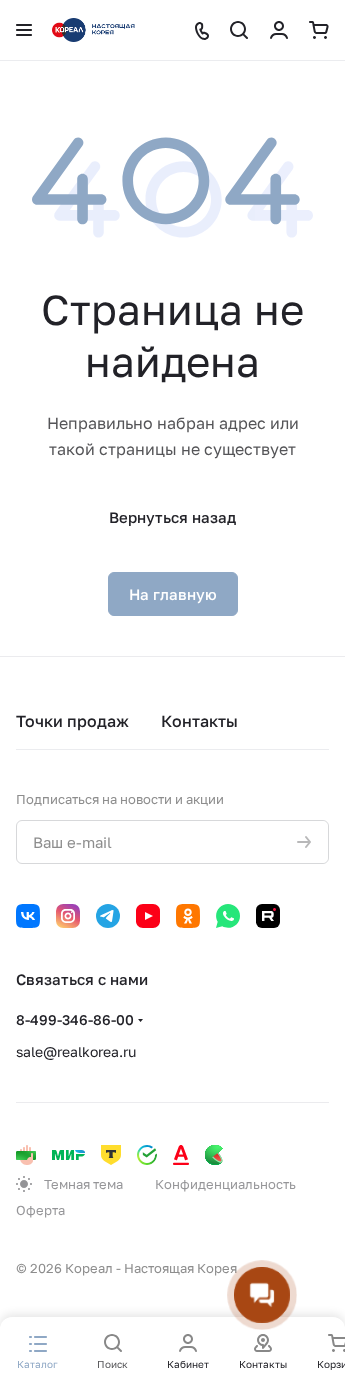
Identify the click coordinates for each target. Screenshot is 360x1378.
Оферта (40, 1210)
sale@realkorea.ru (76, 1051)
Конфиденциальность (225, 1184)
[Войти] (279, 30)
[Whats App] (228, 916)
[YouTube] (148, 916)
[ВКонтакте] (28, 916)
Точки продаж (72, 721)
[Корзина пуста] (319, 30)
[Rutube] (268, 916)
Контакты (199, 721)
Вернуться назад (172, 517)
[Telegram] (108, 916)
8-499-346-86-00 (75, 1019)
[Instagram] (68, 916)
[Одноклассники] (188, 916)
